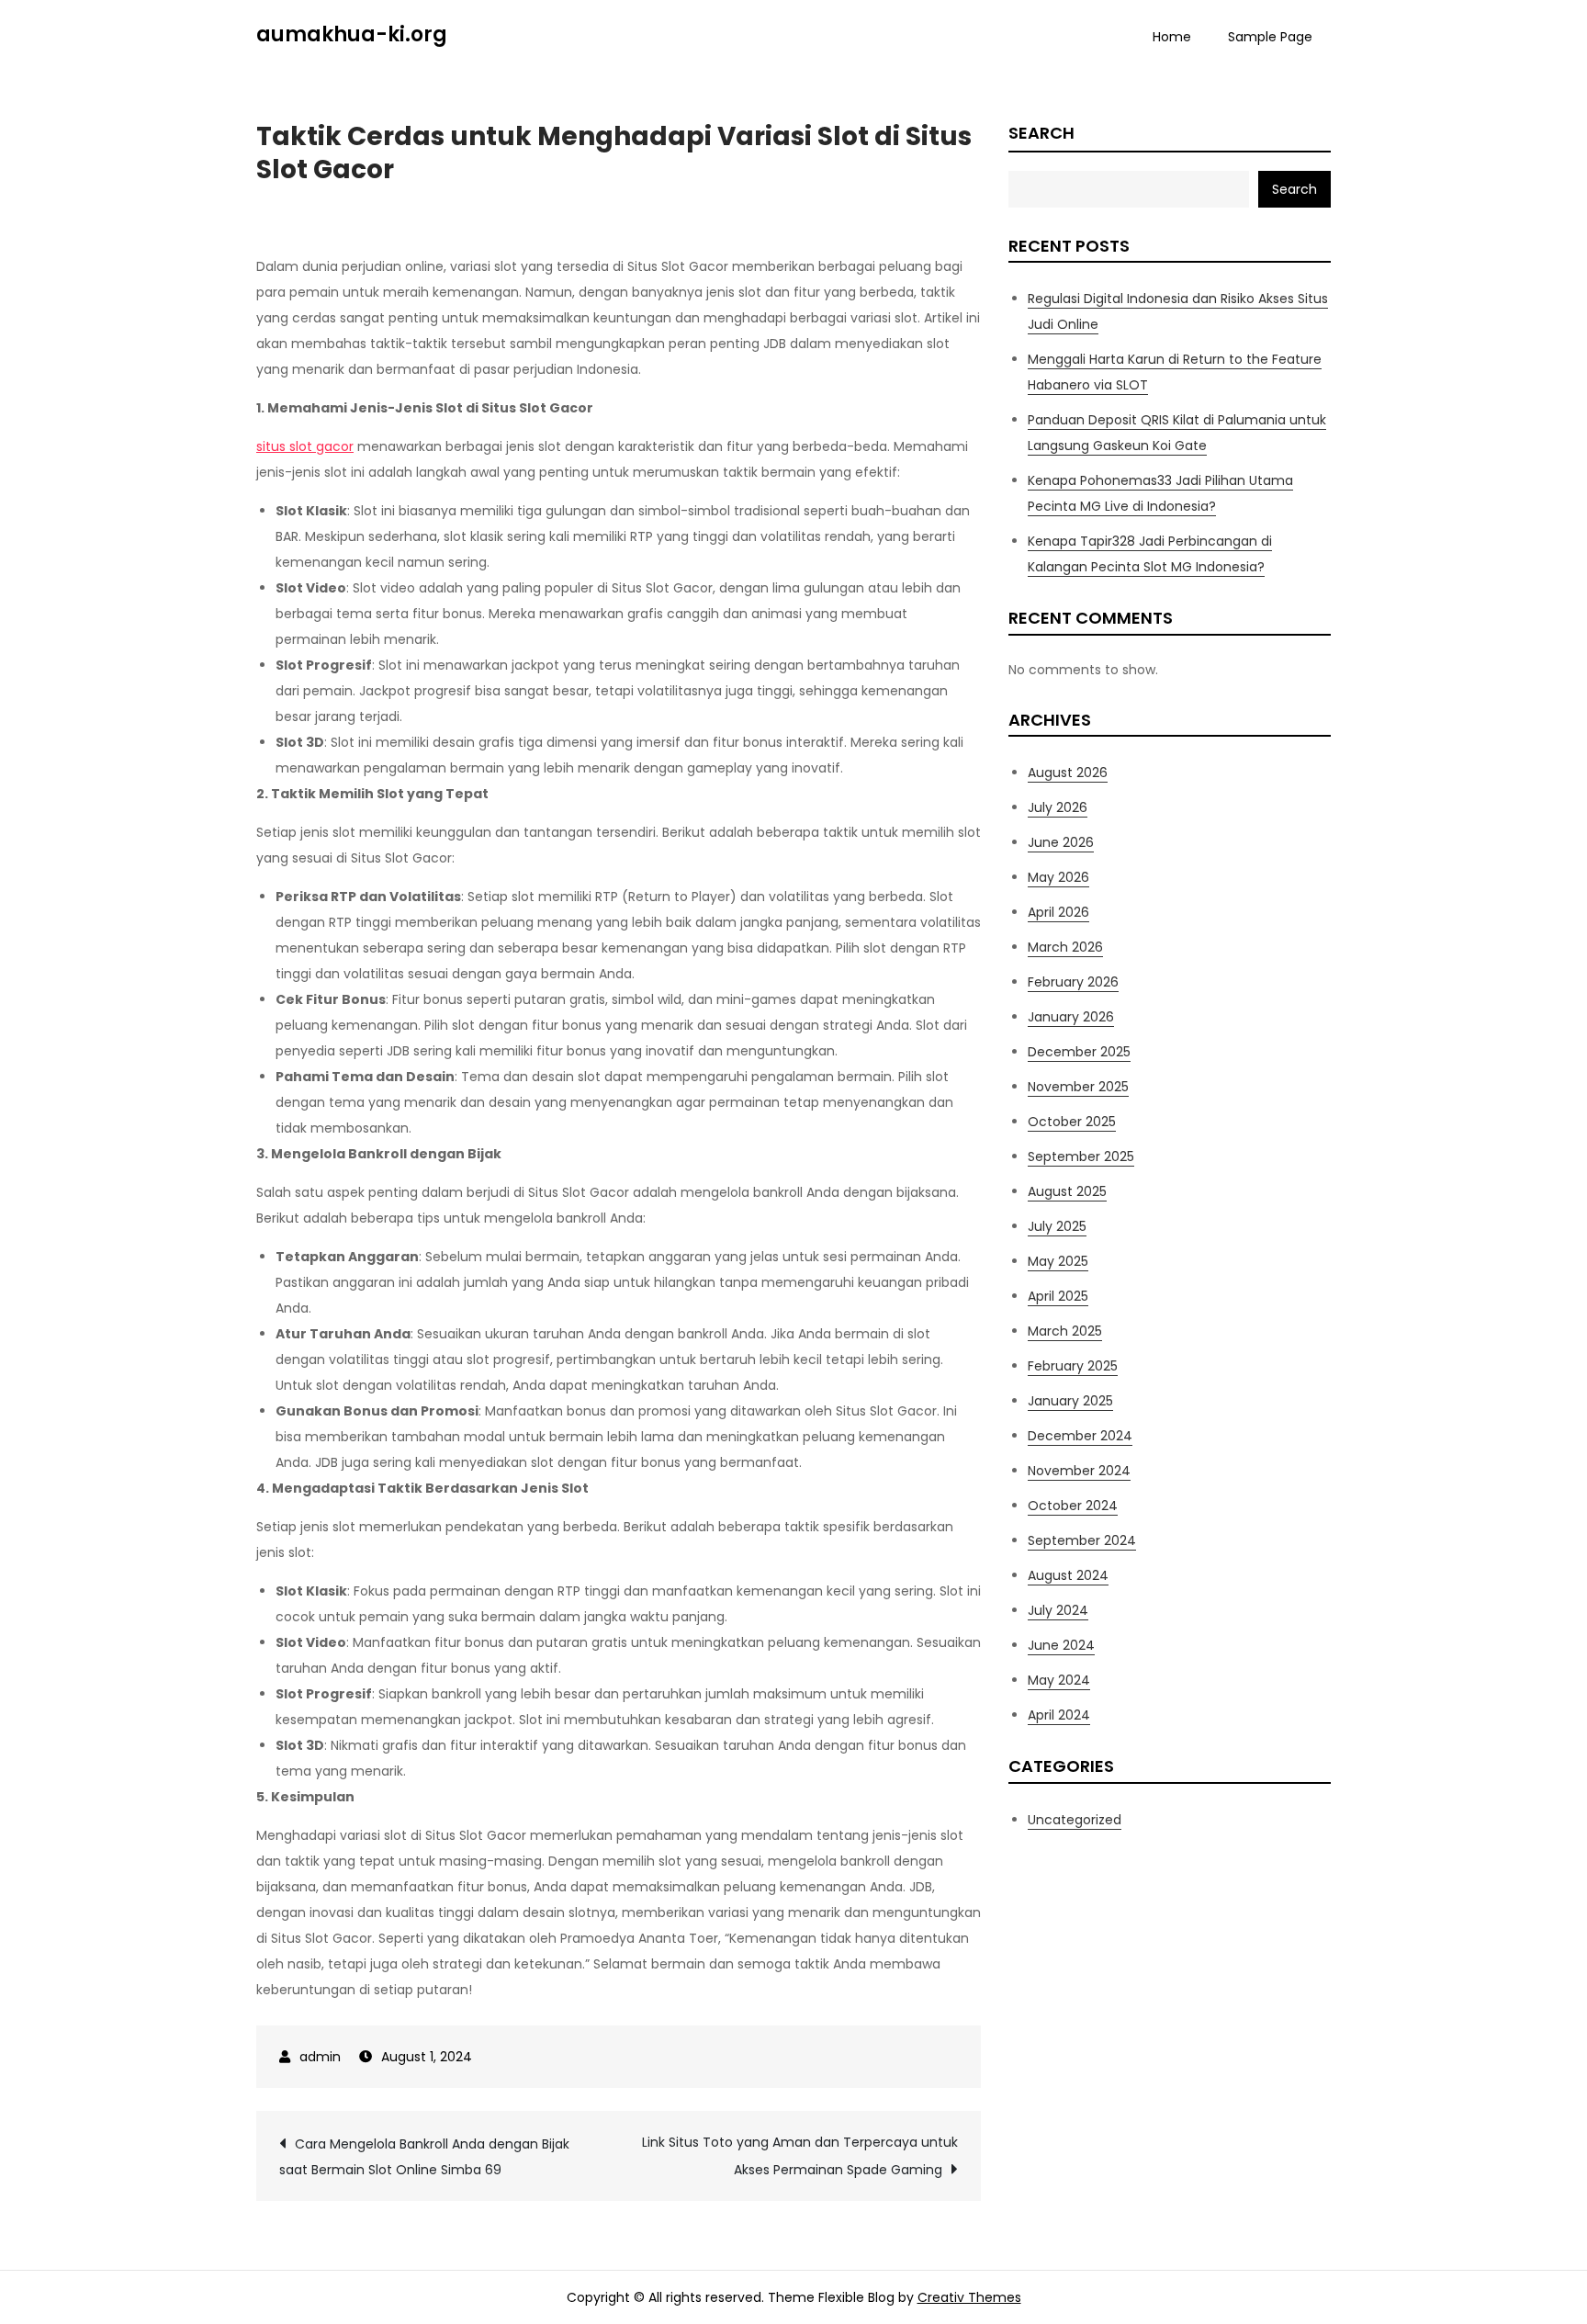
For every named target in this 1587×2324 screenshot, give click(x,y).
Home (1172, 37)
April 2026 (1058, 912)
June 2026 (1061, 842)
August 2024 (1068, 1575)
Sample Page (1270, 37)
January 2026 (1071, 1017)
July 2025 (1057, 1226)
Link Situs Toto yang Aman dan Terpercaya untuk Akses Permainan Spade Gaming (800, 2156)
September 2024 (1082, 1540)
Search (1041, 133)
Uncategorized (1075, 1820)
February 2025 (1073, 1366)
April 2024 (1059, 1715)
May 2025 (1058, 1261)
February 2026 (1073, 982)
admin (320, 2057)
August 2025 (1067, 1191)
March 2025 (1065, 1331)
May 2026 (1058, 877)
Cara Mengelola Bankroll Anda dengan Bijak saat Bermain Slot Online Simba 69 (424, 2157)
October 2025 (1072, 1122)
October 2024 (1073, 1506)
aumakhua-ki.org (352, 34)
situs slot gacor (305, 446)
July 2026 (1058, 807)
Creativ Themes (969, 2297)
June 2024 (1061, 1645)
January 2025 (1070, 1401)
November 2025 (1078, 1087)
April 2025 (1058, 1296)
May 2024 (1059, 1680)
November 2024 (1079, 1471)
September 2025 (1081, 1156)
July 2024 (1058, 1610)
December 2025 (1079, 1052)
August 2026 (1068, 773)
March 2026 (1065, 947)
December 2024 (1080, 1436)
